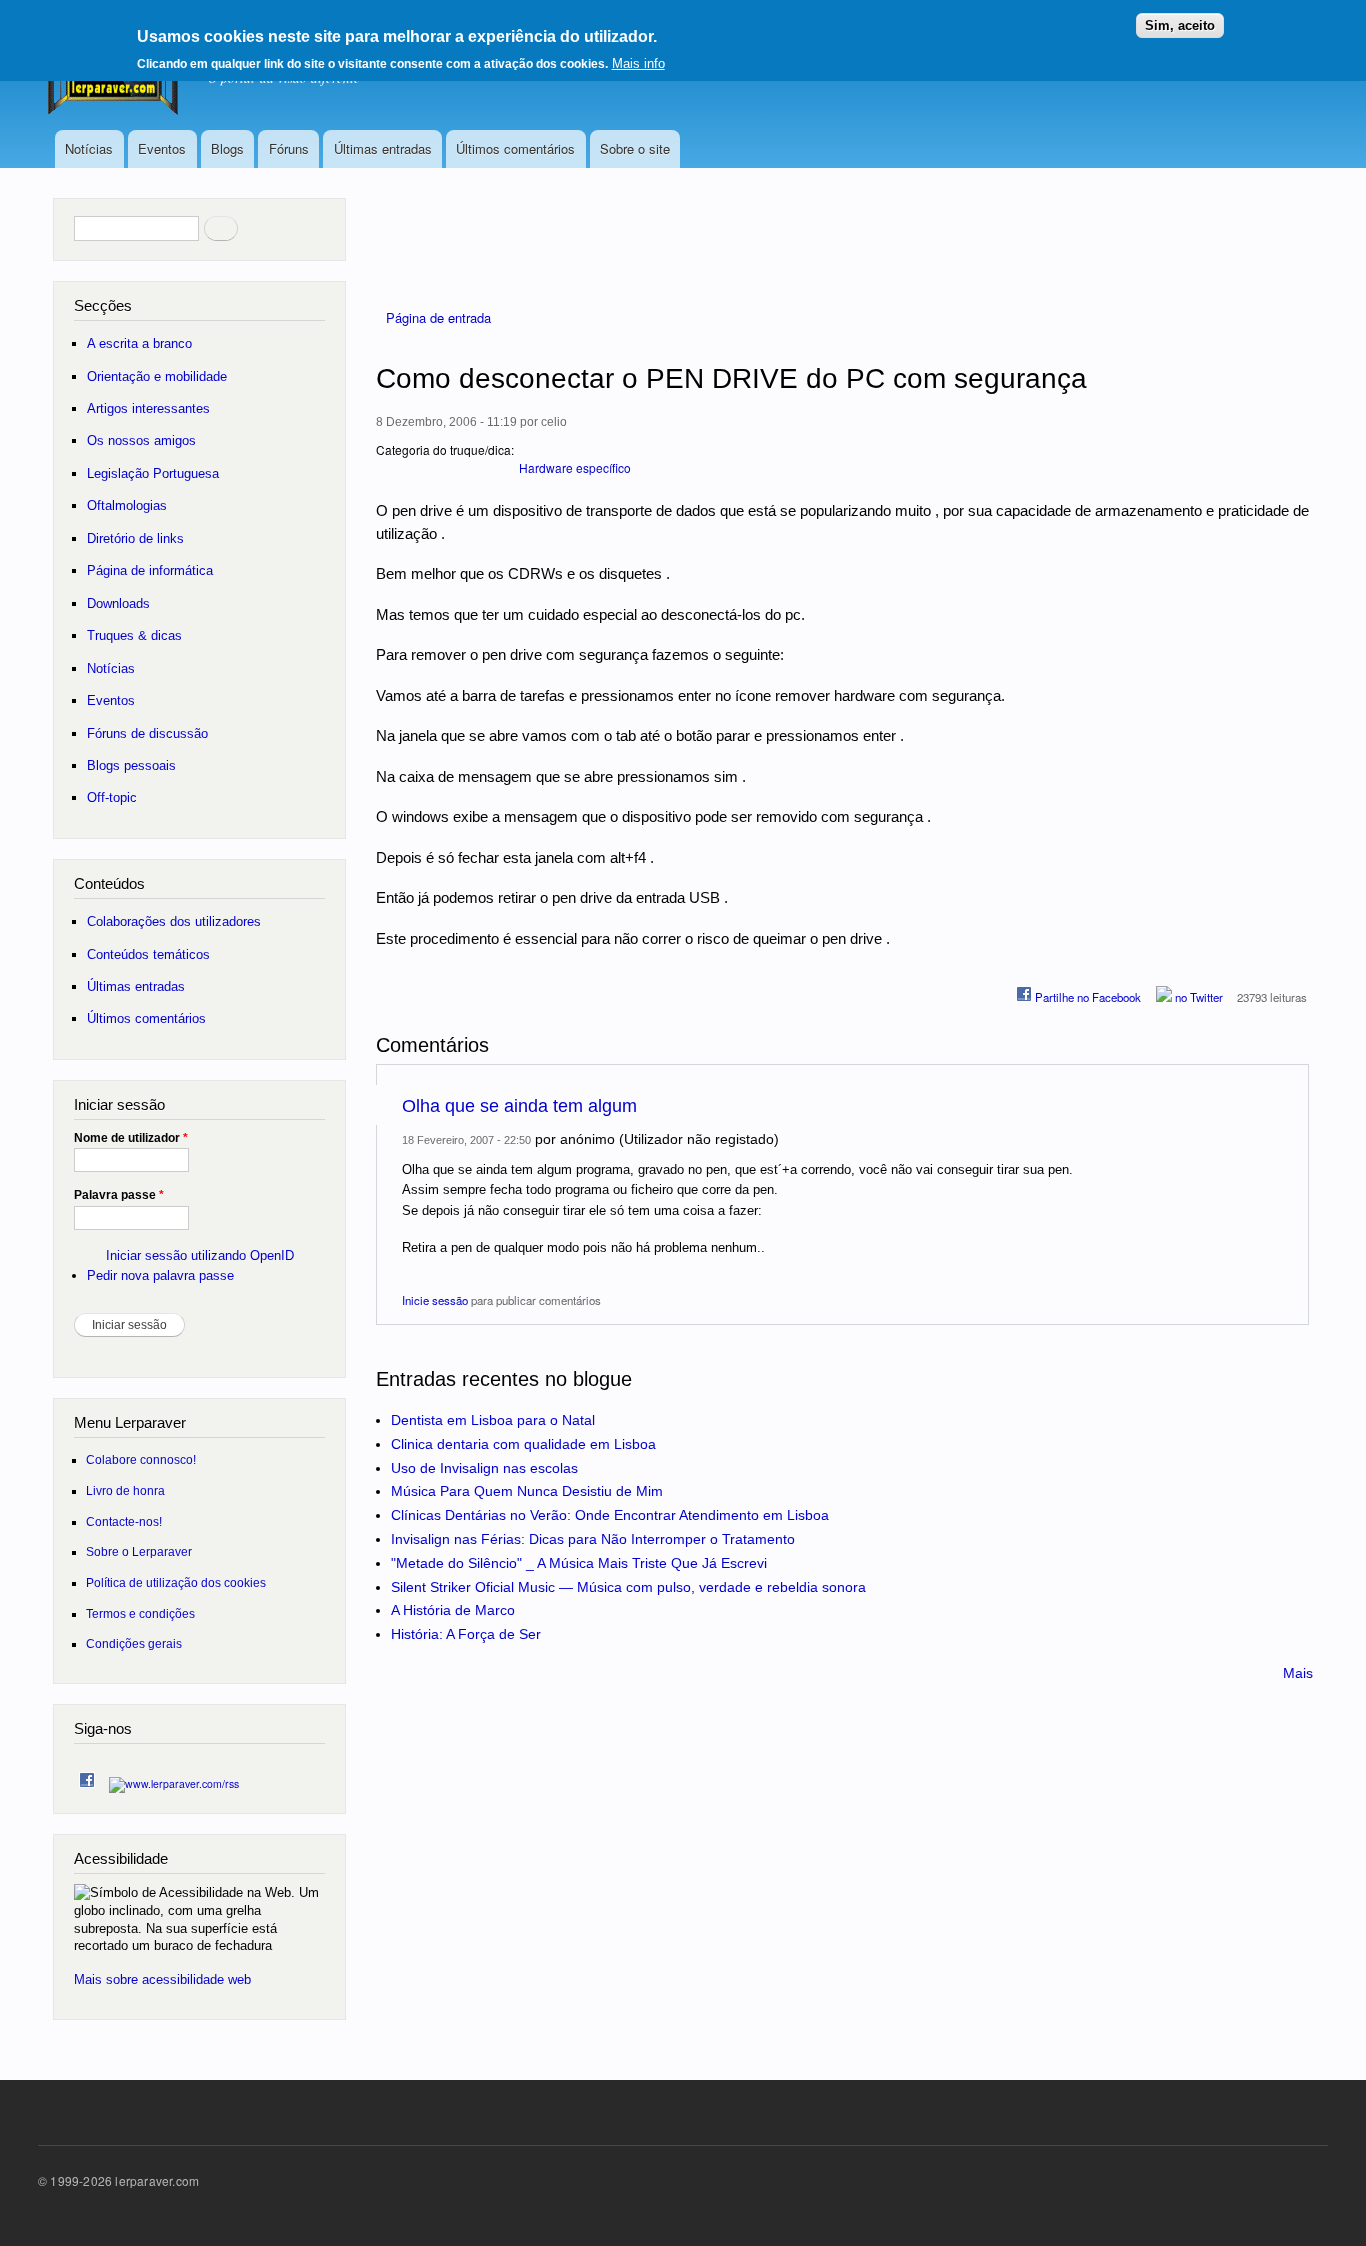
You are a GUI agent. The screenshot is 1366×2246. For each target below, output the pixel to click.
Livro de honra (125, 1490)
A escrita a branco (139, 343)
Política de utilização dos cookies (176, 1582)
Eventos (162, 148)
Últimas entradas (383, 148)
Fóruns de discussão (147, 733)
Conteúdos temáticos (148, 954)
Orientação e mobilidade (157, 376)
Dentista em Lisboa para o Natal (493, 1420)
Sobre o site (635, 148)
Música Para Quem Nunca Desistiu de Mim (527, 1491)
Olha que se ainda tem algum (519, 1106)
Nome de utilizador (131, 1138)
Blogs (227, 148)
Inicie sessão (435, 1300)
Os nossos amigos (141, 440)
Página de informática (150, 570)
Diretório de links (135, 538)
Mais (1298, 1673)
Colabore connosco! (141, 1459)
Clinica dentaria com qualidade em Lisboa (523, 1444)
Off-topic (112, 797)
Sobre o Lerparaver (139, 1551)
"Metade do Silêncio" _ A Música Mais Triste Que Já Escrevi (579, 1563)
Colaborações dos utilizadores (174, 921)
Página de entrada (438, 317)
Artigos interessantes (148, 408)
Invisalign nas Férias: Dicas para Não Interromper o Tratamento (593, 1539)
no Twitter (1197, 997)
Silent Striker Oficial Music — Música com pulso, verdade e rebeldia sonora (628, 1587)
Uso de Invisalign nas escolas (484, 1468)
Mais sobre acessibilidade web (162, 1979)
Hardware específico (575, 467)
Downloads (118, 603)
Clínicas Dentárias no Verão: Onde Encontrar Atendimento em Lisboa (610, 1515)
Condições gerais (134, 1643)
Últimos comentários (515, 148)
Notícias (89, 148)
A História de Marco (453, 1610)
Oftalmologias (127, 505)
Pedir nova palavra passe (160, 1275)
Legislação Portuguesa (153, 473)
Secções (103, 305)
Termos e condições (140, 1613)
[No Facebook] (87, 1775)
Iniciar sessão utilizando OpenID (200, 1255)
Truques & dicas (134, 635)
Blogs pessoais (131, 765)
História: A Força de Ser (466, 1634)
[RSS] (174, 1778)
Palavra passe (119, 1195)
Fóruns (289, 148)
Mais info (638, 63)
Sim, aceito (1180, 25)
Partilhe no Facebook (1086, 997)
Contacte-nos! (124, 1521)
